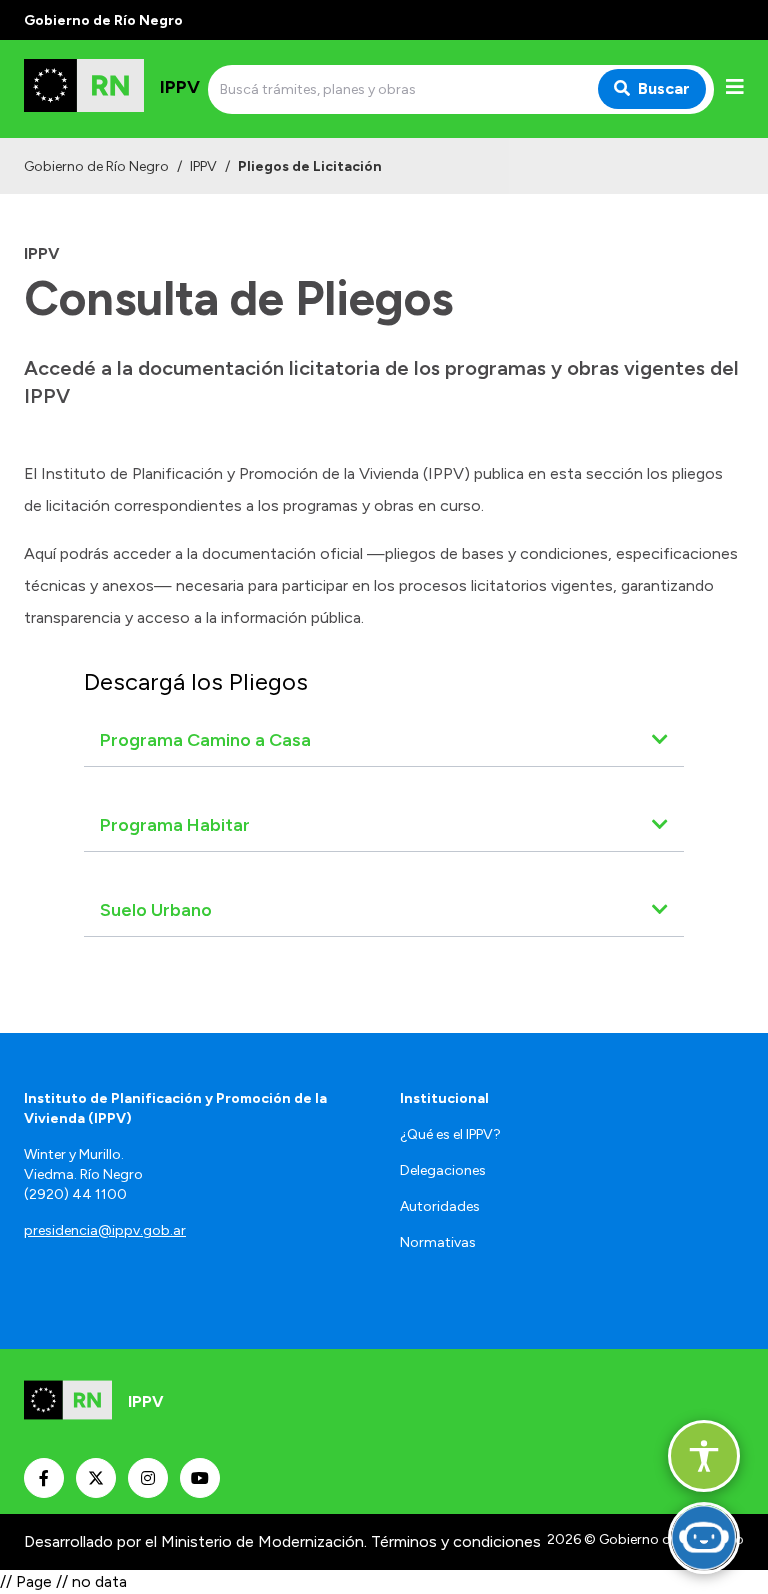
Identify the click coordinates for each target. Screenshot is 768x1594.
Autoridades (440, 1206)
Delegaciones (443, 1170)
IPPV (203, 166)
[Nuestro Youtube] (200, 1478)
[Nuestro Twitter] (96, 1478)
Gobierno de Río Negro (96, 166)
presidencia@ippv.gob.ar (105, 1230)
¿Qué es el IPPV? (450, 1134)
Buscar (664, 88)
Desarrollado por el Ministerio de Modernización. (195, 1541)
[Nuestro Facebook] (44, 1478)
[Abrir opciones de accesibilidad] (704, 1456)
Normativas (438, 1242)
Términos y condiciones (456, 1541)
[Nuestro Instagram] (148, 1478)
